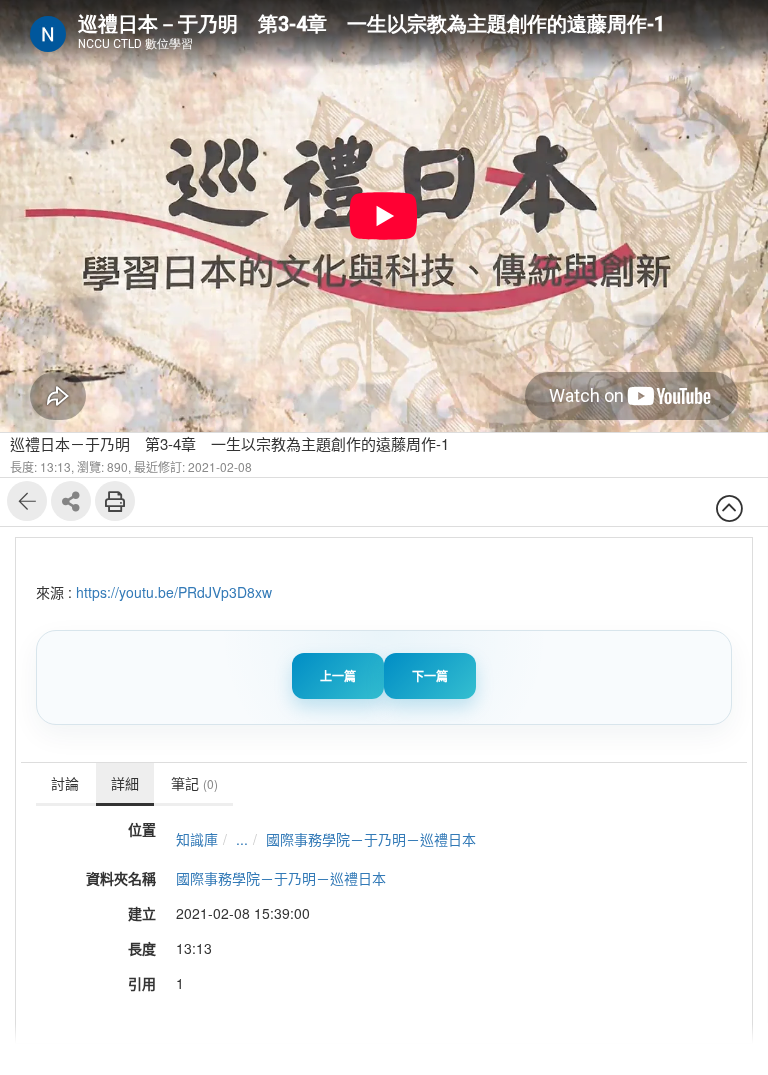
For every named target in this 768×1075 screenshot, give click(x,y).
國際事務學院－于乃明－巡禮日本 (371, 839)
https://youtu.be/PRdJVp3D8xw (174, 592)
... (242, 839)
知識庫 (197, 839)
